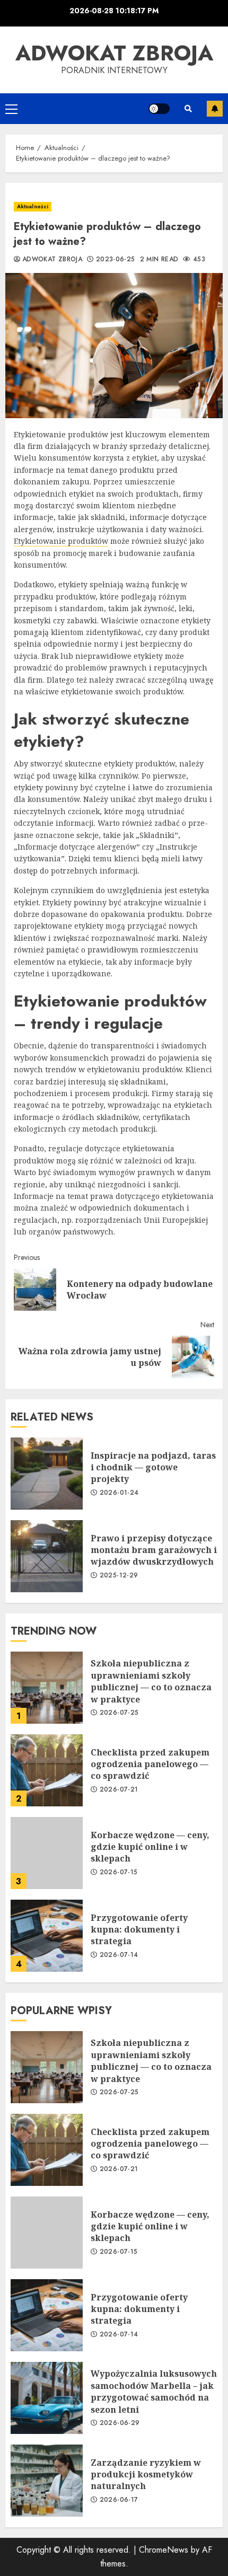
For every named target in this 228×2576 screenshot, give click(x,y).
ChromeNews (164, 2550)
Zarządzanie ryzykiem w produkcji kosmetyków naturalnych (47, 2481)
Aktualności (33, 206)
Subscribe (215, 109)
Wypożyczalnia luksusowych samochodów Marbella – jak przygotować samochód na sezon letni (47, 2398)
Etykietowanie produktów (61, 541)
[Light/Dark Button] (159, 109)
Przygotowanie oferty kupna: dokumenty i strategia (47, 1936)
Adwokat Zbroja (114, 53)
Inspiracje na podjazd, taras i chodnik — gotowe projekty (47, 1474)
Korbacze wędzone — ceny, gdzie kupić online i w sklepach (47, 1853)
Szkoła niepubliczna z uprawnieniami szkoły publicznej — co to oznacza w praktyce (47, 1688)
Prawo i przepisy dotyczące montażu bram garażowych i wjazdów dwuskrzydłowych (47, 1556)
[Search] (188, 109)
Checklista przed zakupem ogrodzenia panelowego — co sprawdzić (47, 1770)
